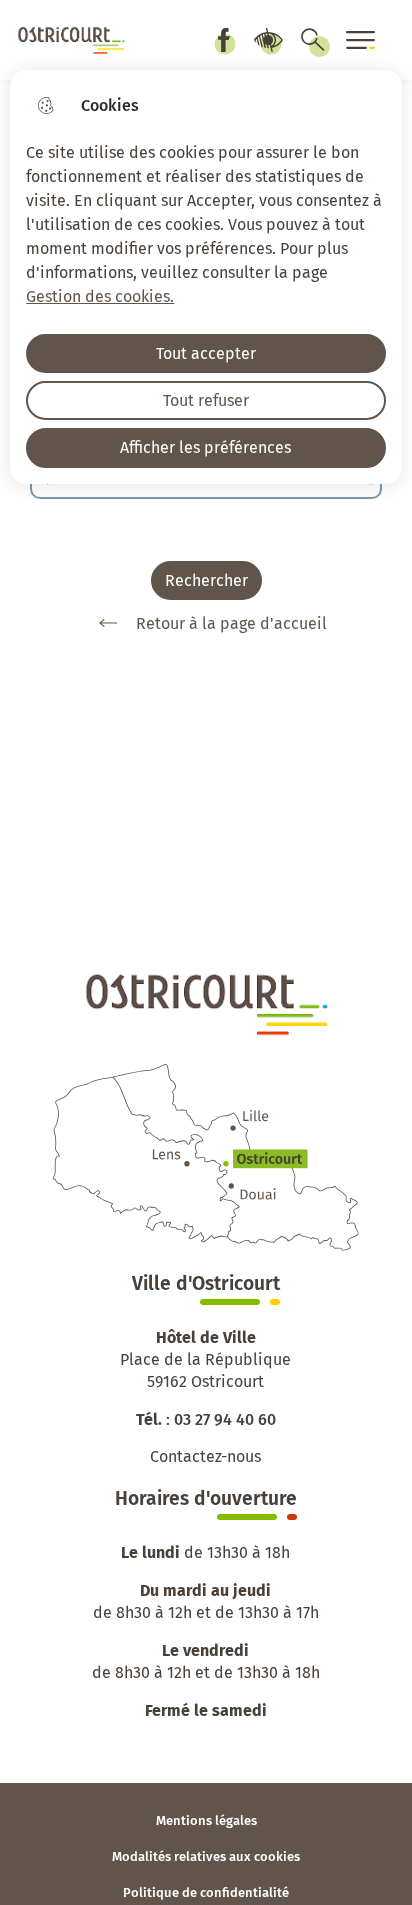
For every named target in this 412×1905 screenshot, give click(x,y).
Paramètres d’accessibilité (268, 40)
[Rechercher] (313, 40)
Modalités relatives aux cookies (206, 1856)
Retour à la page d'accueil (231, 623)
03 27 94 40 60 (225, 1419)
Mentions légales (206, 1820)
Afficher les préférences (205, 447)
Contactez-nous (205, 1456)
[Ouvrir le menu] (361, 40)
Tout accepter (206, 353)
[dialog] (205, 277)
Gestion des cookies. (100, 296)
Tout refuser (206, 400)
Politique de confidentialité (206, 1892)
